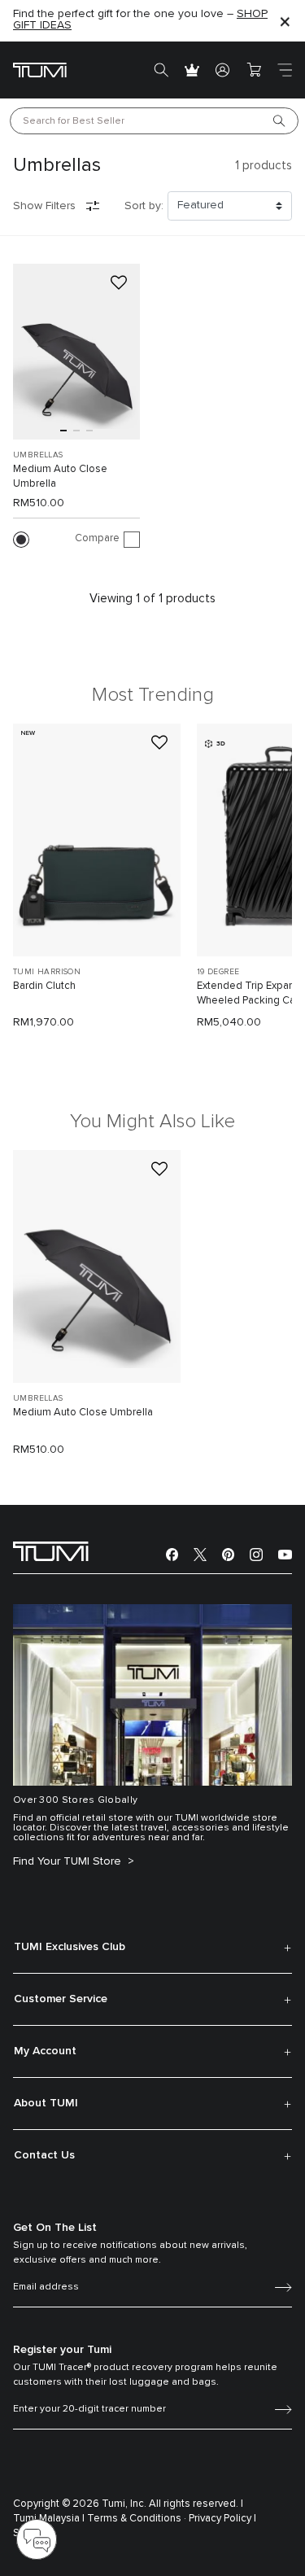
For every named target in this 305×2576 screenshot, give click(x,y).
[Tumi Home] (40, 70)
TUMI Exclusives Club (70, 1947)
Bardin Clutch (44, 986)
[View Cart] (254, 70)
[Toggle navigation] (285, 70)
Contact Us (44, 2155)
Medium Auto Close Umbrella (60, 477)
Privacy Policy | (222, 2519)
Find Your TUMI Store (69, 1861)
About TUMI (46, 2103)
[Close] (285, 21)
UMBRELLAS (38, 455)
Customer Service (61, 1999)
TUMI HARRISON (47, 972)
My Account (45, 2051)
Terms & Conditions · (137, 2519)
